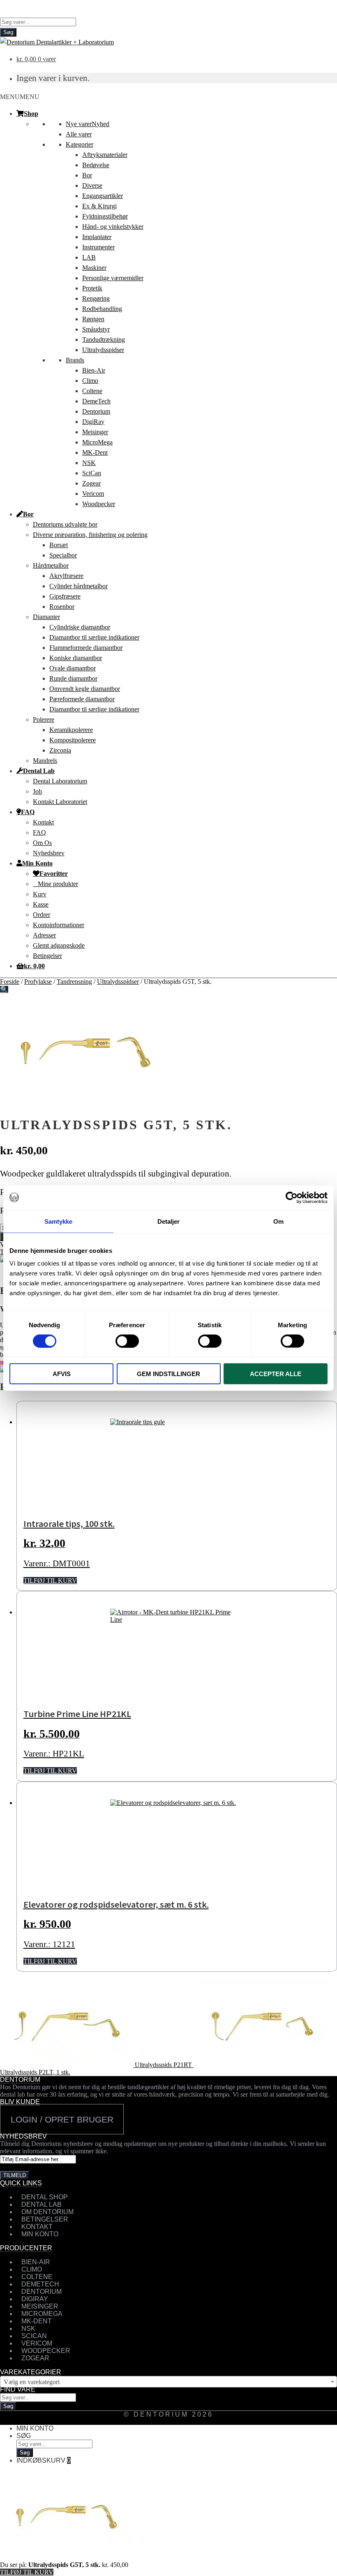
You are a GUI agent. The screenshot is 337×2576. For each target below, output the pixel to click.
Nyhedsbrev (49, 853)
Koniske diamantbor (76, 658)
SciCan (92, 473)
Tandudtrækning (104, 340)
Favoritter (54, 873)
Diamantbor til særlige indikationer (94, 637)
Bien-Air (94, 370)
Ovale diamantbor (73, 668)
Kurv (40, 894)
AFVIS (62, 1374)
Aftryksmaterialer (105, 155)
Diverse (92, 185)
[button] (20, 97)
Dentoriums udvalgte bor (65, 524)
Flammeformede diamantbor (86, 648)
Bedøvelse (96, 165)
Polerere (44, 719)
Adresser (44, 935)
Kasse (41, 904)
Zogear (91, 483)
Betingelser (47, 956)
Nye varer (88, 124)
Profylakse (38, 982)
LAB (89, 257)
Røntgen (93, 319)
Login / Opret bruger (62, 2119)
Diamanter (46, 617)
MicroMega (97, 442)
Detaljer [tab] (169, 1221)
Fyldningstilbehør (105, 216)
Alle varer (79, 134)
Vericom (93, 494)
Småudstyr (96, 329)
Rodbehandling (102, 309)
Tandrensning (74, 982)
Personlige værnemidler (113, 278)
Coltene (92, 391)
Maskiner (94, 268)
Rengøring (96, 298)
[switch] (127, 1341)
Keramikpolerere (71, 730)
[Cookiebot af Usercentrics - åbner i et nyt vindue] (292, 1197)
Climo (90, 381)
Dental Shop (45, 2197)
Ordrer (42, 915)
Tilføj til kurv (27, 2572)
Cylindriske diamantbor (80, 627)
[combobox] (168, 2382)
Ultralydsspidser (103, 350)
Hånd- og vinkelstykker (113, 227)
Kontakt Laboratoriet (60, 802)
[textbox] (168, 2382)
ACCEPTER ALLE (276, 1374)
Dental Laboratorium (60, 781)
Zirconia (60, 750)
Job (37, 791)
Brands (75, 360)
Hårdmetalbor (51, 565)
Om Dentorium (47, 2212)
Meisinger (95, 432)
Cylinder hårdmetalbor (78, 586)
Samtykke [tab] (59, 1221)
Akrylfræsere (66, 576)
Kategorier (80, 144)
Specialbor (63, 555)
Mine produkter (58, 884)
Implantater (97, 237)
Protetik (92, 288)
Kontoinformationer (59, 925)
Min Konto (37, 863)
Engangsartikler (103, 196)
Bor (87, 175)
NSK (89, 463)
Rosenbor (62, 607)
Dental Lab (39, 771)
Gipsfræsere (65, 596)
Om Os (42, 843)
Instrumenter (98, 247)
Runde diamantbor (73, 678)
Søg (8, 32)
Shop (31, 113)
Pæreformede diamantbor (82, 699)
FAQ (28, 812)
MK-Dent (95, 452)
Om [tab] (278, 1221)
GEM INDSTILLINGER (168, 1374)
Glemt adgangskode (59, 945)
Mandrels (45, 761)
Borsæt (59, 545)
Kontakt (43, 822)
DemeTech (96, 401)
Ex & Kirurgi (99, 206)
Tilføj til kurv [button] (50, 1580)
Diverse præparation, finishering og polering (90, 535)
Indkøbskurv (44, 2460)
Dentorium (96, 411)
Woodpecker (99, 504)
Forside (10, 982)
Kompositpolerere (73, 740)
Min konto (35, 2428)
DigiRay (93, 422)
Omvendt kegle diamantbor (85, 689)
